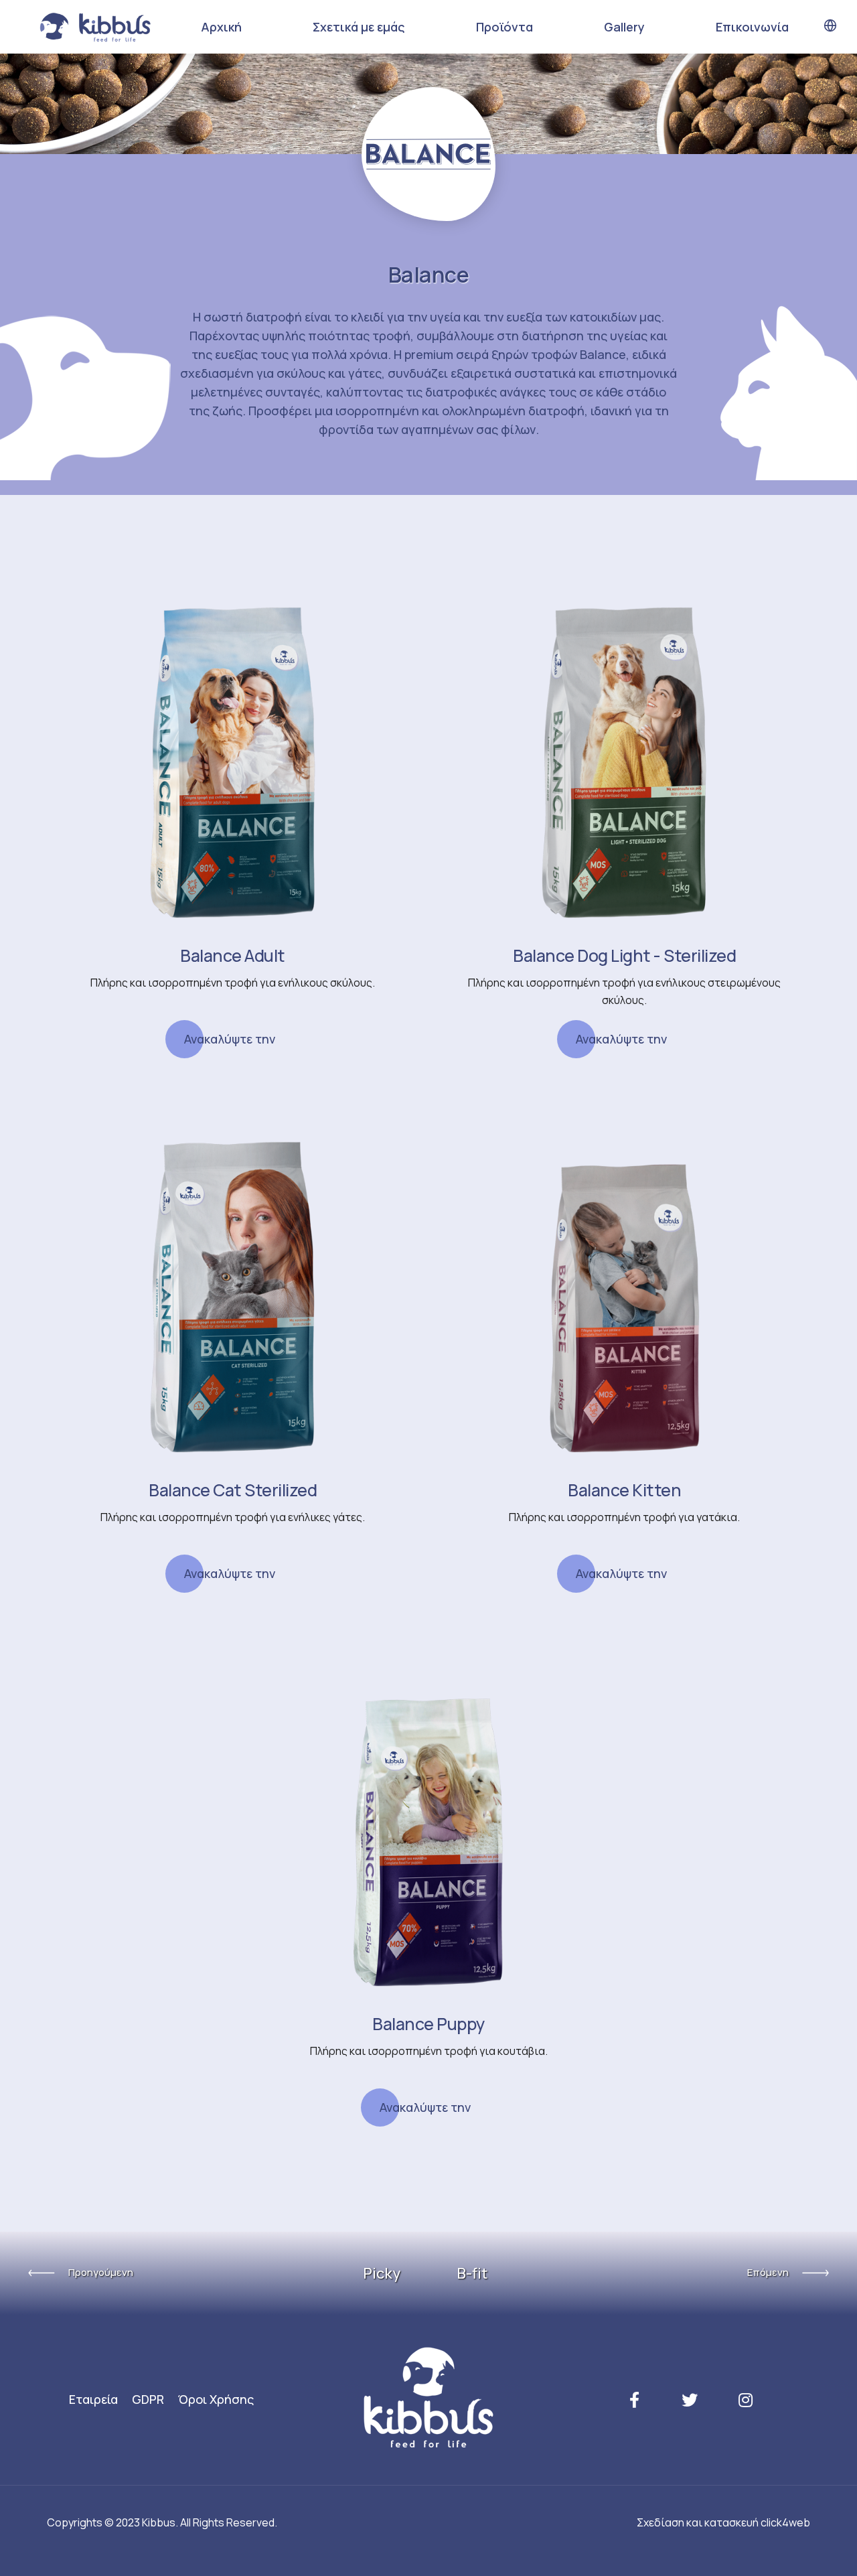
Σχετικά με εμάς (359, 27)
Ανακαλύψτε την (230, 1039)
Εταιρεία (93, 2399)
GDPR (148, 2399)
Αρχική (221, 27)
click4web (785, 2522)
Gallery (624, 27)
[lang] (830, 26)
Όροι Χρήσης (216, 2399)
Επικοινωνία (752, 27)
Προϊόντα (504, 27)
